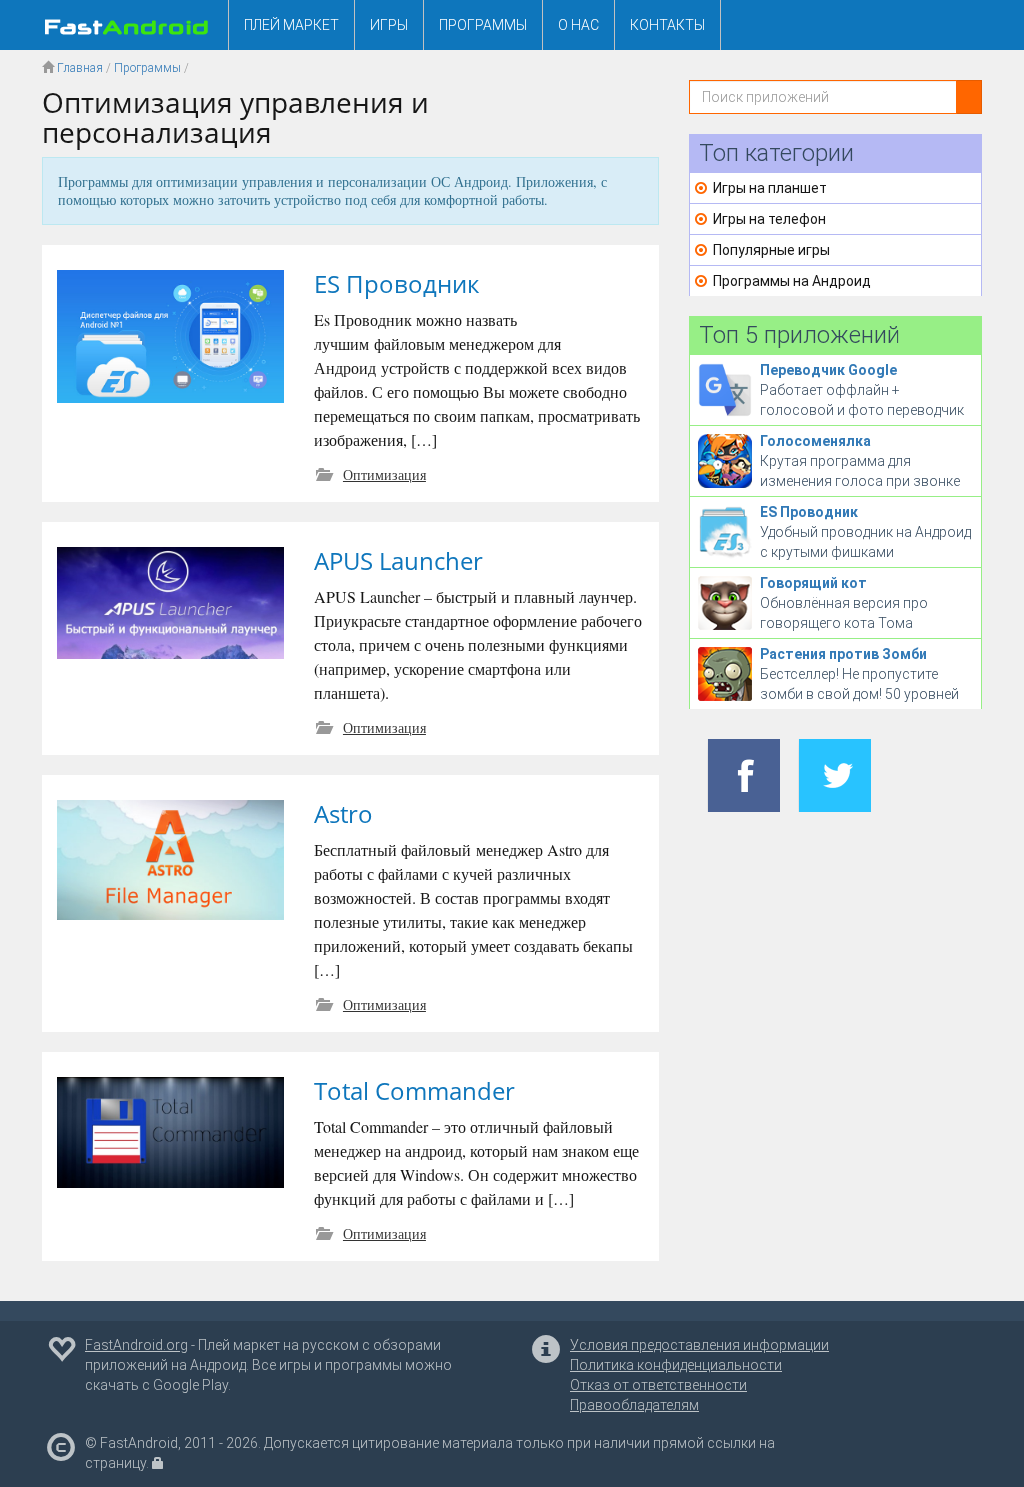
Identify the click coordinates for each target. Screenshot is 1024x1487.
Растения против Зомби (843, 654)
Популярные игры (771, 250)
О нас (578, 25)
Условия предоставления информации (699, 1345)
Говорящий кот (813, 583)
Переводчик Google (828, 370)
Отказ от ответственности (658, 1385)
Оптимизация (384, 474)
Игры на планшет (770, 188)
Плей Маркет (291, 25)
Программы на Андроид (792, 281)
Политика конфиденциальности (676, 1365)
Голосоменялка (815, 441)
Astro (343, 813)
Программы (483, 25)
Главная (80, 68)
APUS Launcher (398, 560)
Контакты (667, 25)
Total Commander (414, 1090)
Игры (389, 25)
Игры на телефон (769, 219)
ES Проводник (396, 283)
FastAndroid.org (136, 1345)
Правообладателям (634, 1405)
